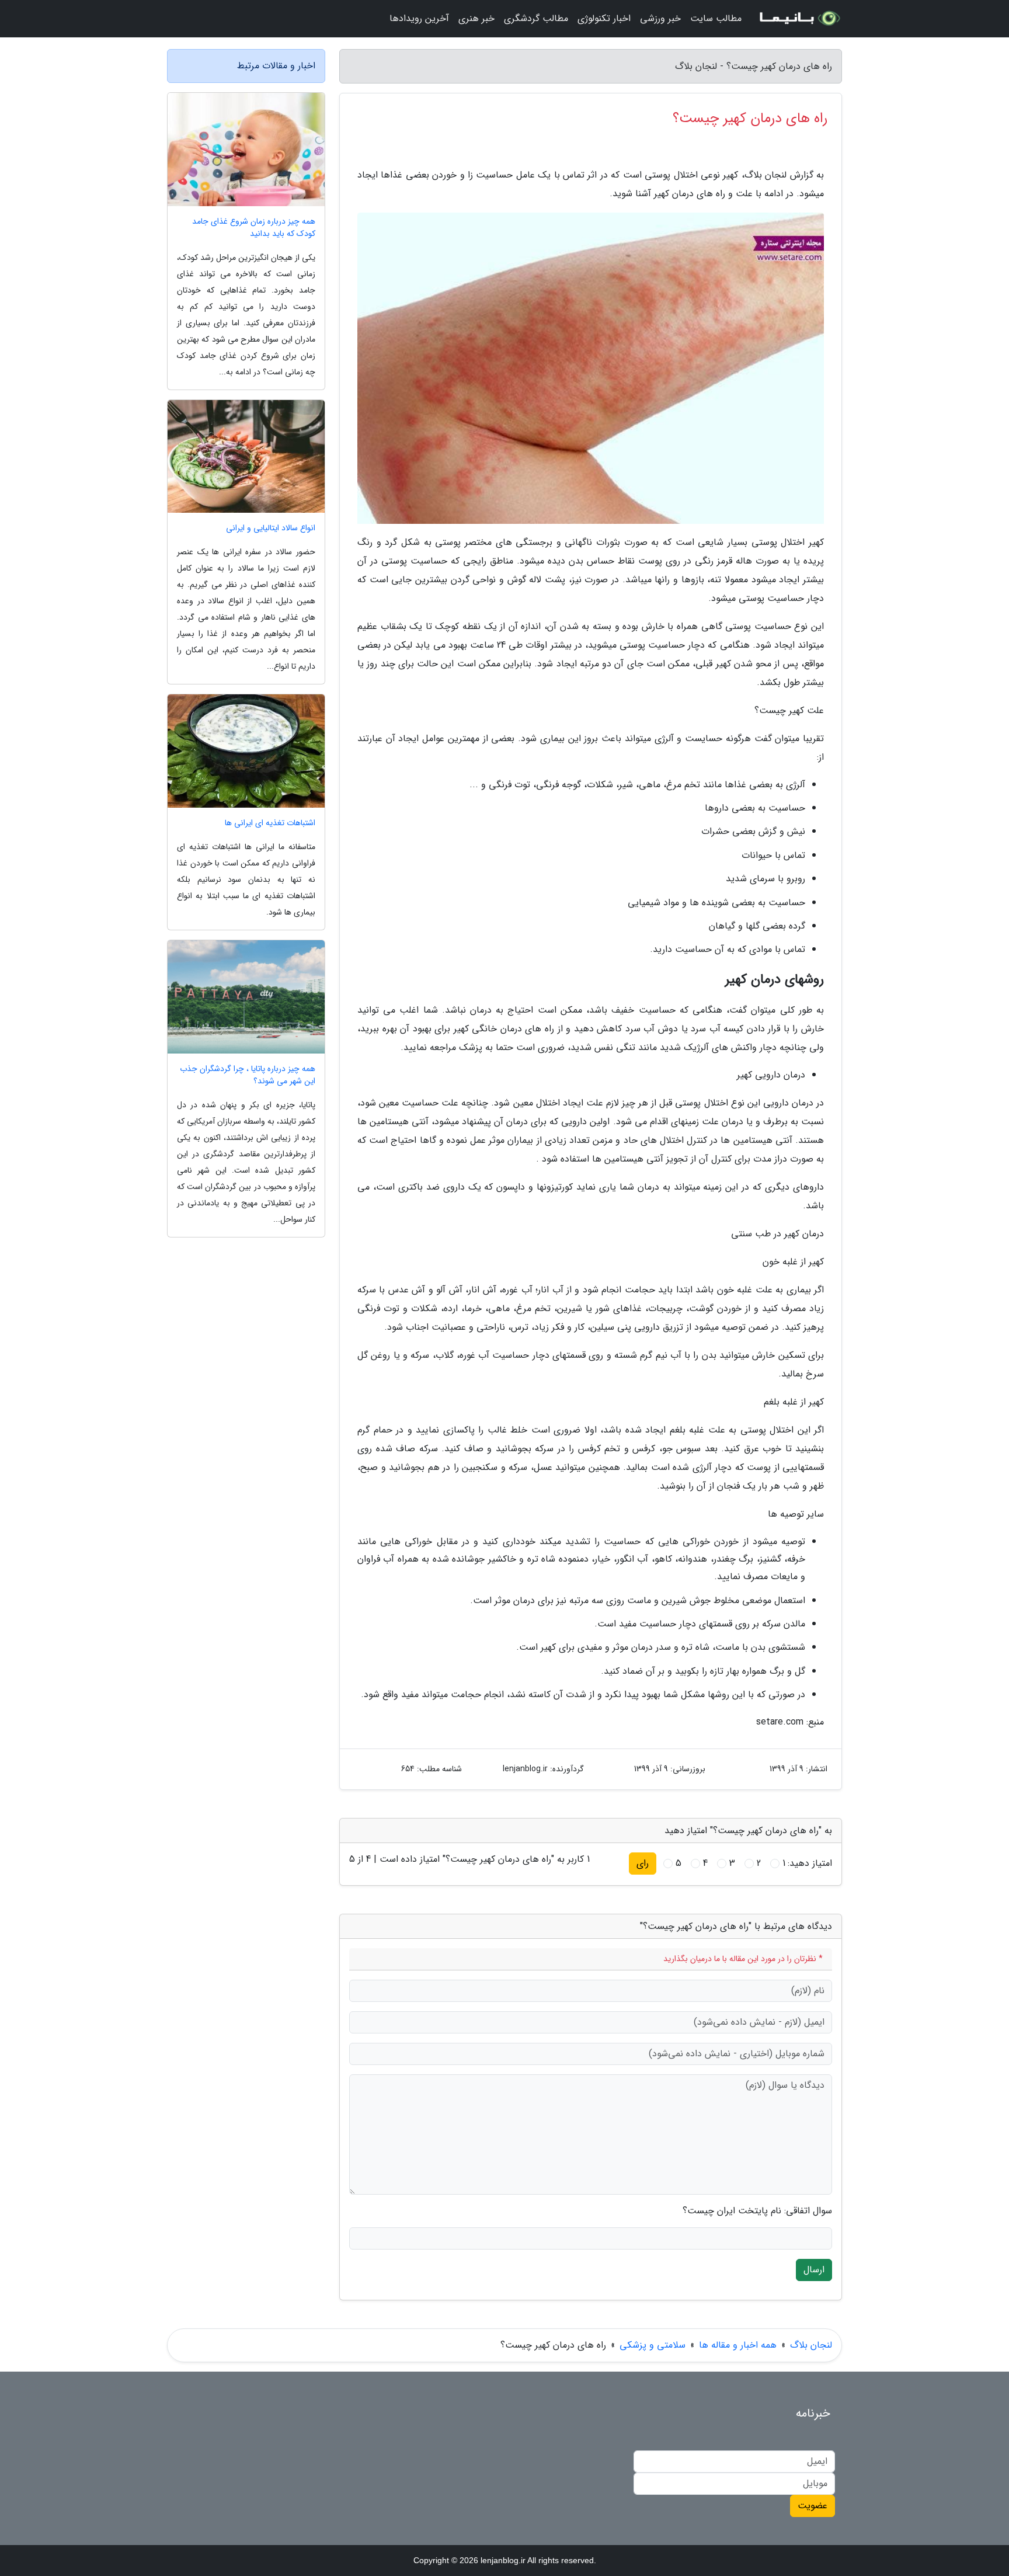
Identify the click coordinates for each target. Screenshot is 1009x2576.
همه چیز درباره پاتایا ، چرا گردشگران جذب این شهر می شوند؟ (248, 1075)
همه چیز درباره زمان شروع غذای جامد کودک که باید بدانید (254, 228)
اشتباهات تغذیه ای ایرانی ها (270, 823)
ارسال (814, 2270)
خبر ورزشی (660, 18)
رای (643, 1863)
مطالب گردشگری (536, 18)
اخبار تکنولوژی (604, 18)
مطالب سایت (716, 18)
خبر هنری (476, 18)
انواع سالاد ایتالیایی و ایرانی (271, 528)
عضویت (813, 2506)
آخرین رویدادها (419, 18)
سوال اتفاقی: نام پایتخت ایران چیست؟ (757, 2211)
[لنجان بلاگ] (799, 19)
